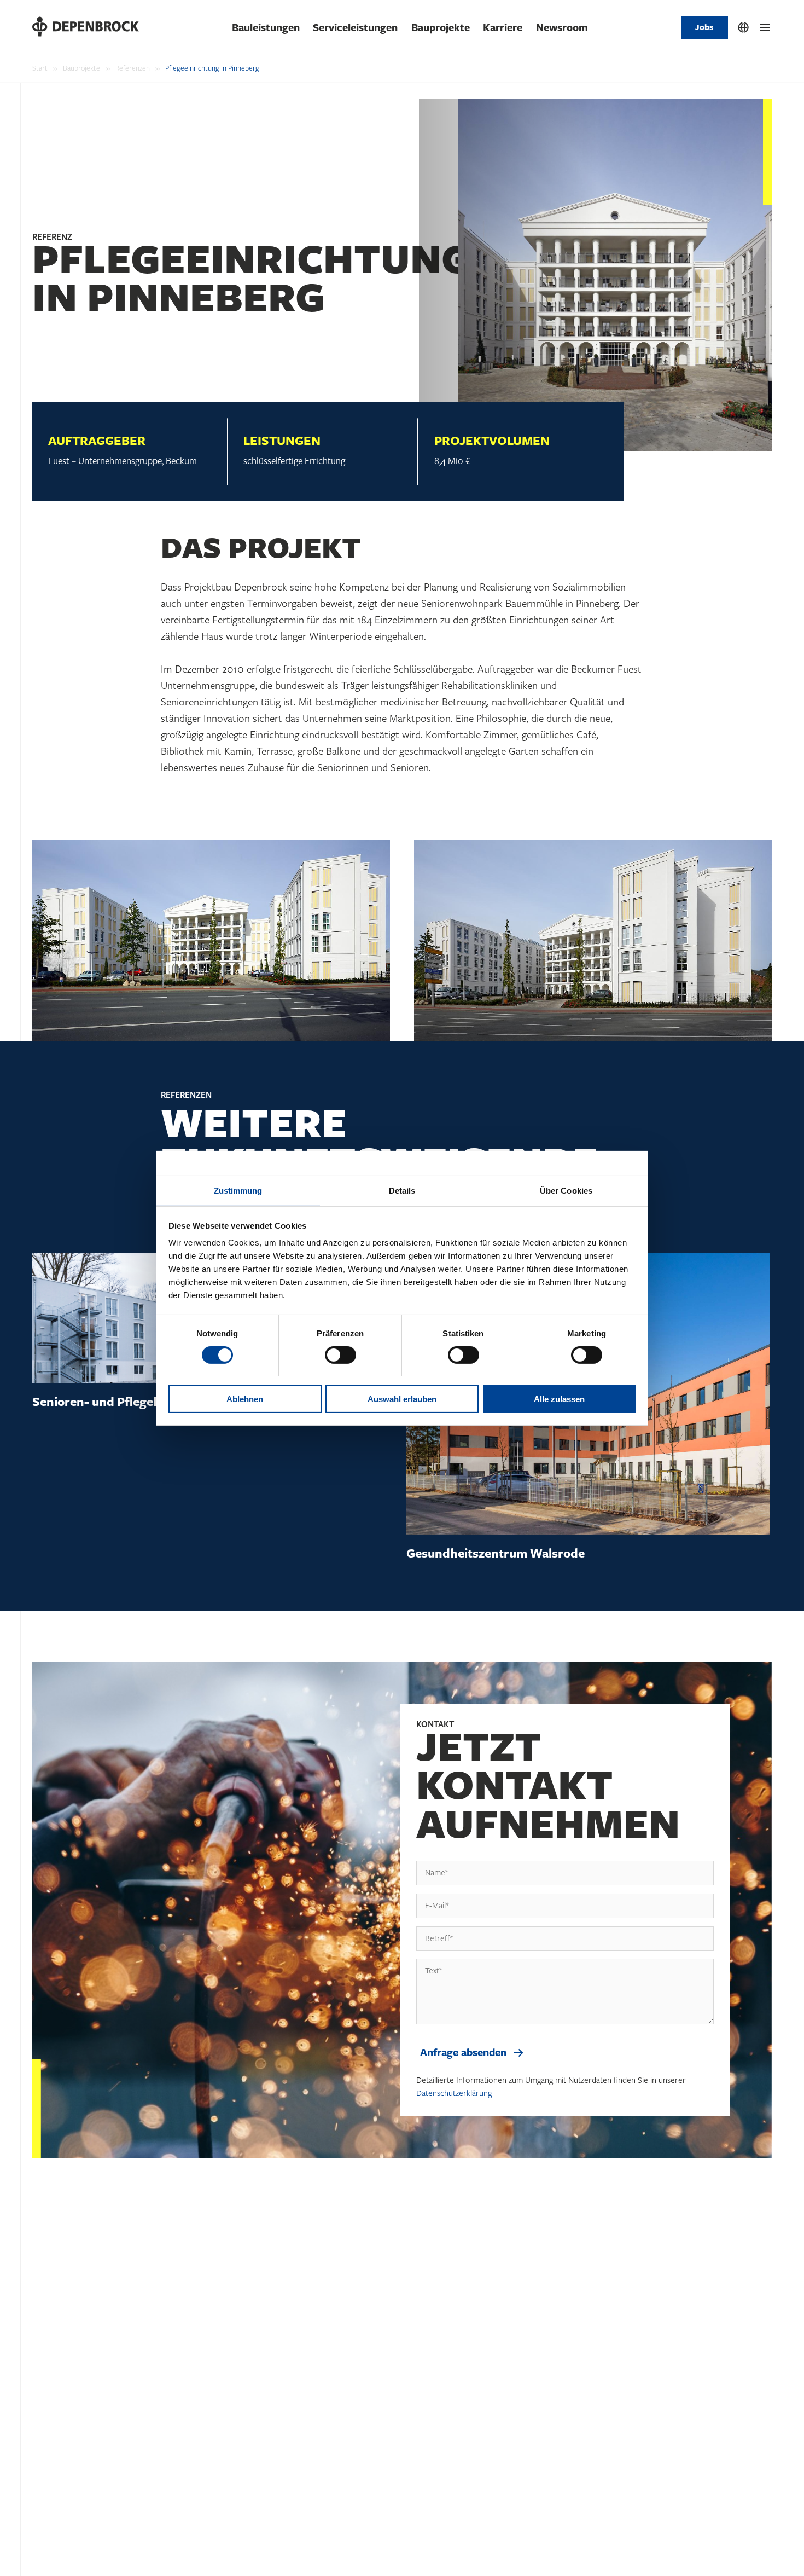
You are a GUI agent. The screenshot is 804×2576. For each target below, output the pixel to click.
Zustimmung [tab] (238, 1190)
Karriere (503, 28)
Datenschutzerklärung (454, 2094)
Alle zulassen (559, 1399)
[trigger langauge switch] (743, 28)
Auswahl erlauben (402, 1399)
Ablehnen (245, 1399)
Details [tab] (402, 1190)
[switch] (340, 1355)
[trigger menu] (765, 28)
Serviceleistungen (355, 28)
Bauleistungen (266, 28)
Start (40, 68)
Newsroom (562, 28)
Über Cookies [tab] (566, 1190)
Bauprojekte (441, 28)
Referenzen (133, 68)
